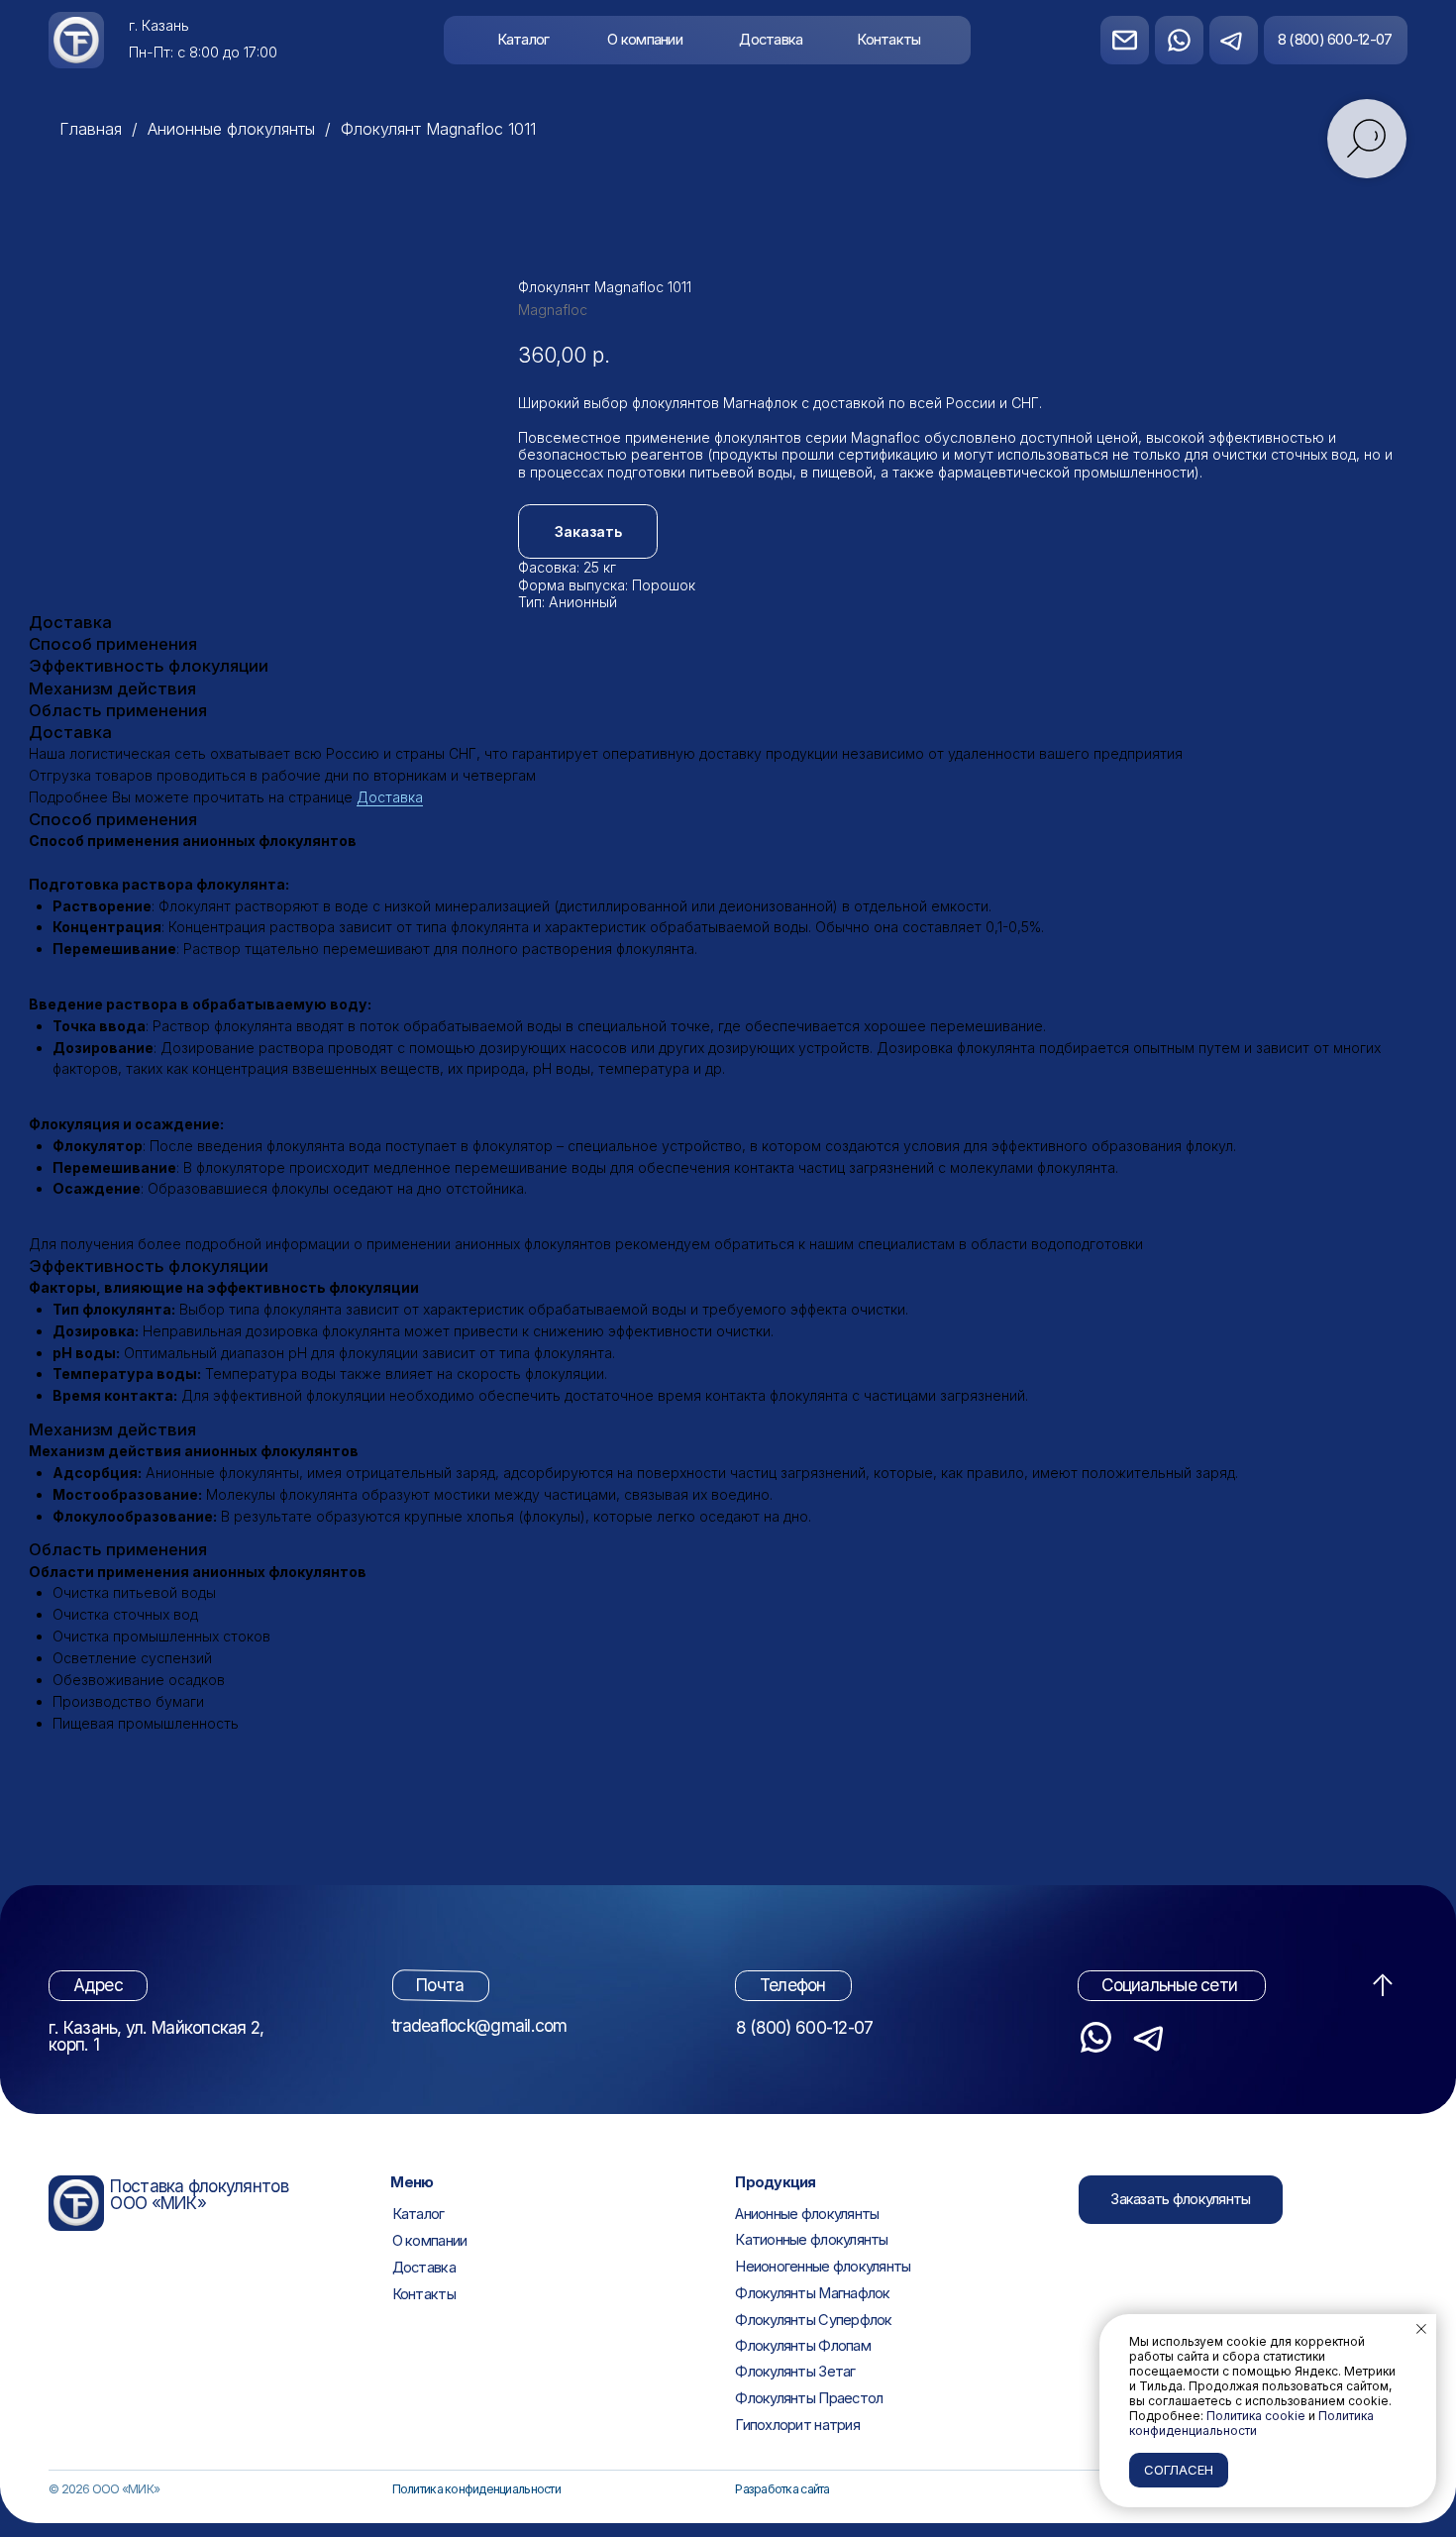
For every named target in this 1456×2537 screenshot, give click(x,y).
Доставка (390, 797)
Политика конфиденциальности (476, 2489)
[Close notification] (1421, 2329)
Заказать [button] (588, 531)
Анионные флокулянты (231, 129)
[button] (1181, 2200)
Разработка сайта (782, 2489)
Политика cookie (1256, 2416)
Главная (91, 129)
